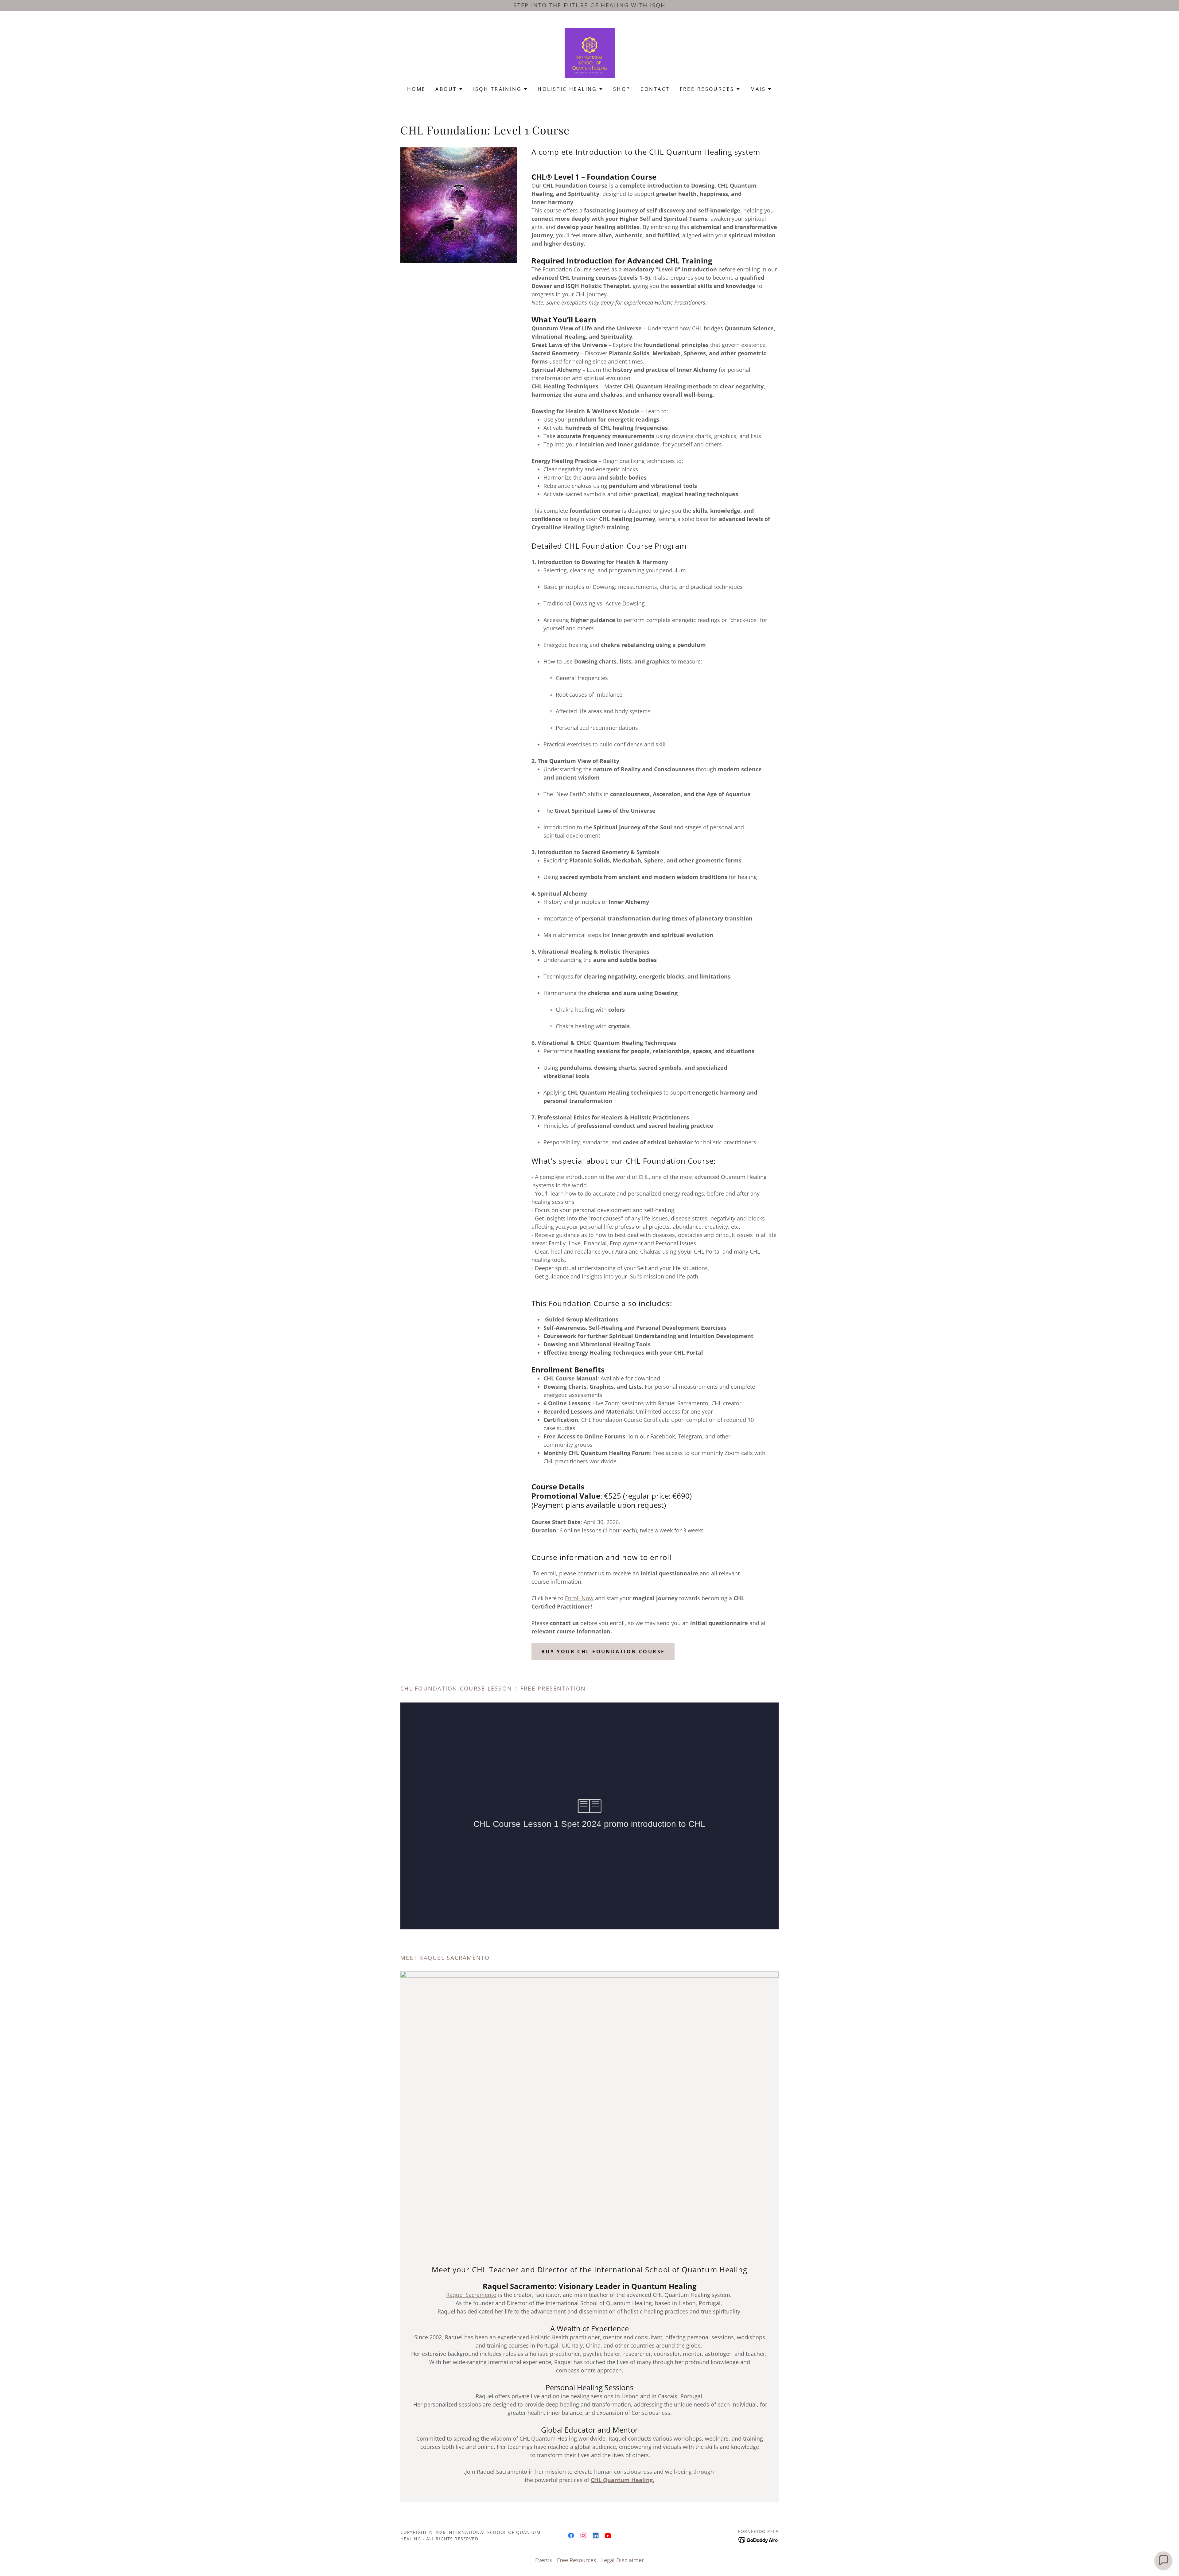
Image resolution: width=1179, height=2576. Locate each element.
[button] (449, 89)
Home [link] (416, 89)
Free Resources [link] (577, 2560)
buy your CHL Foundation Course (603, 1652)
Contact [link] (655, 89)
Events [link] (544, 2560)
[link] (590, 52)
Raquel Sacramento (471, 2295)
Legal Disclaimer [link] (623, 2560)
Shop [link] (622, 89)
